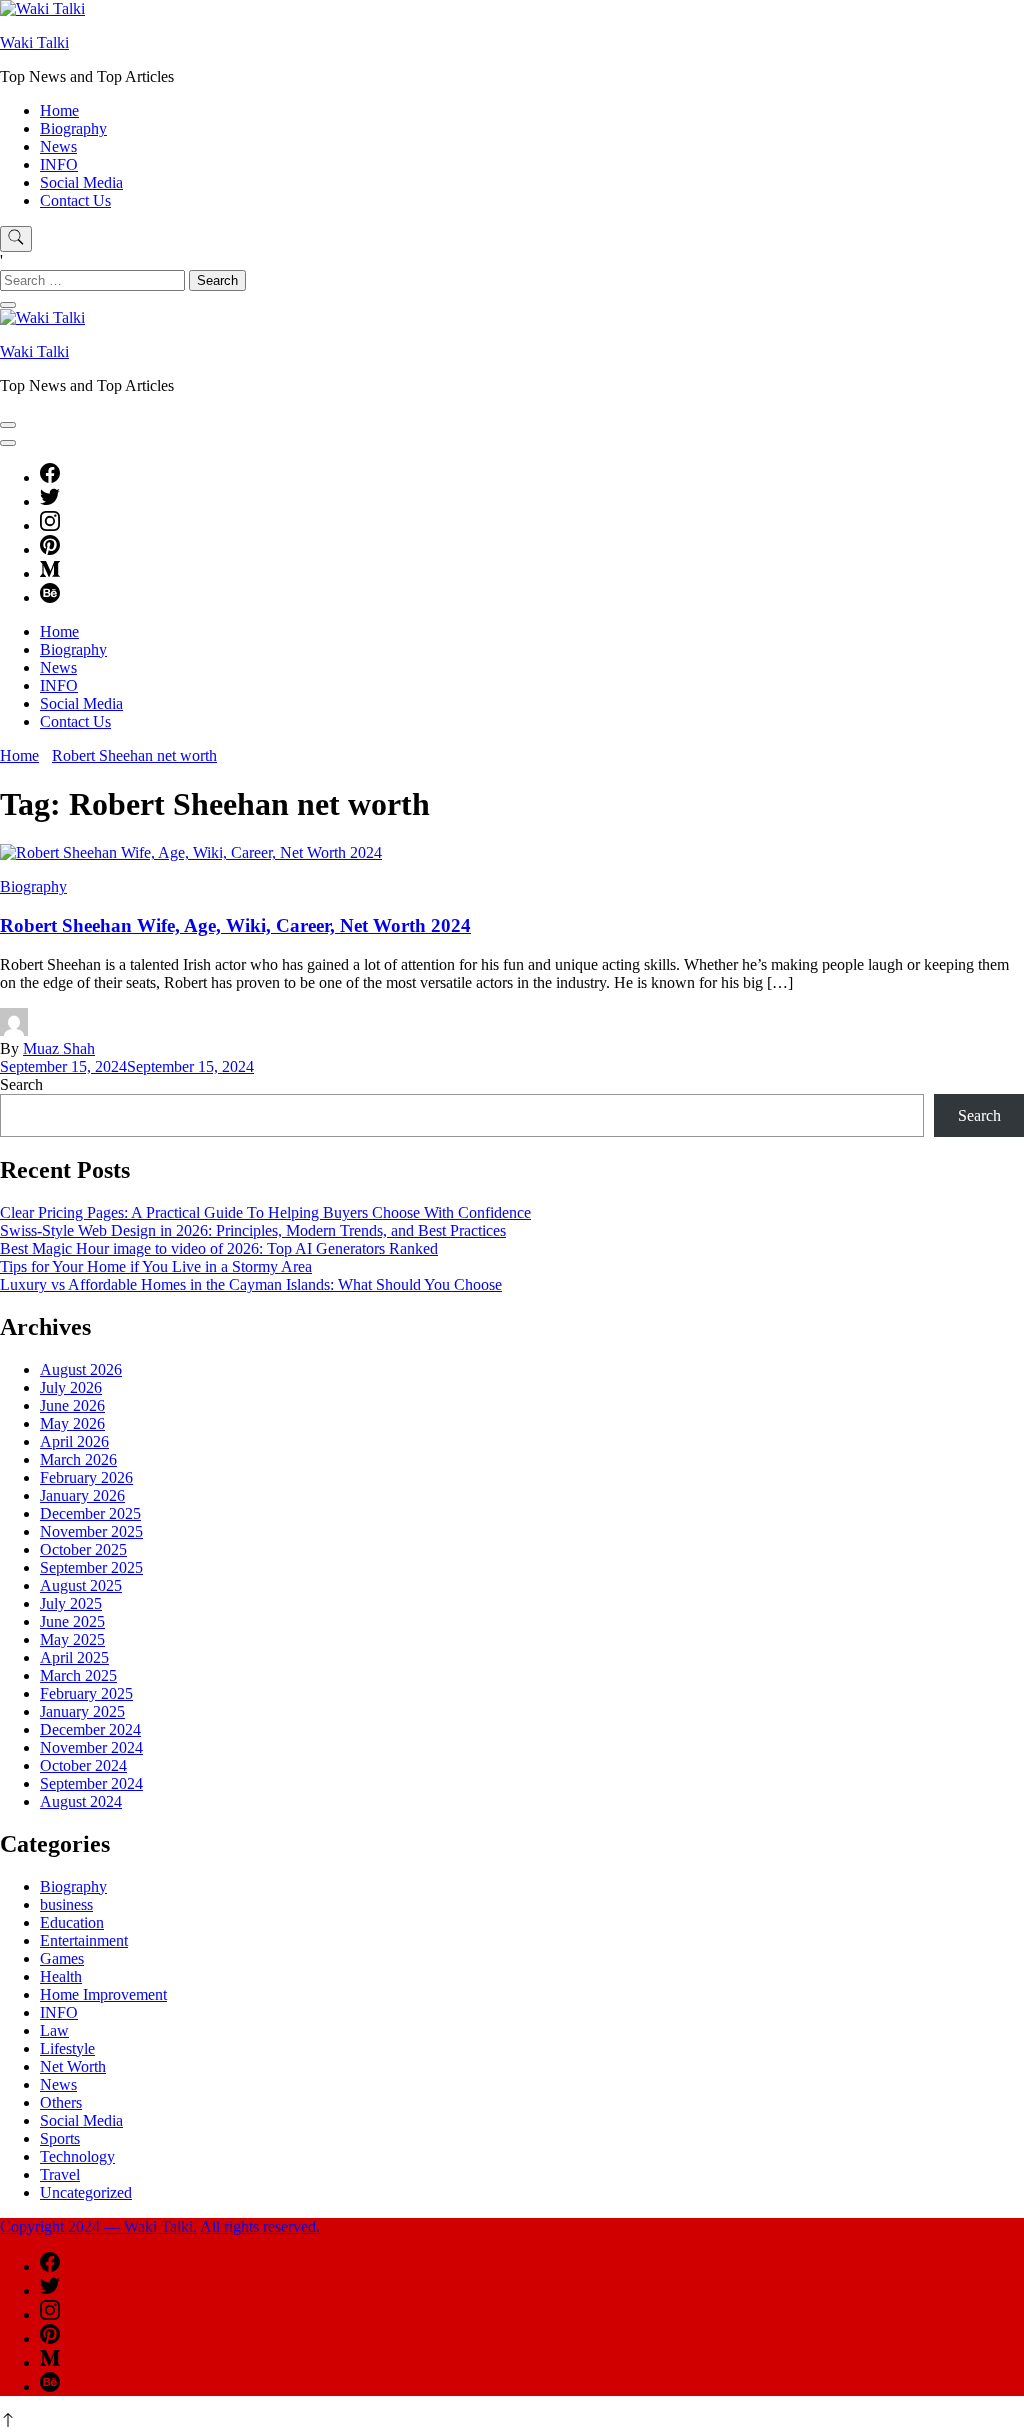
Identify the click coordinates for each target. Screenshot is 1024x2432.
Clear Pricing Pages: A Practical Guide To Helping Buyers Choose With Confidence (265, 1212)
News (58, 146)
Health (61, 1976)
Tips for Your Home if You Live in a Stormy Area (156, 1266)
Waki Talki (34, 42)
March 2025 (78, 1675)
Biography (73, 128)
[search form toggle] (16, 239)
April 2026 (74, 1441)
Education (72, 1922)
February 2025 (86, 1693)
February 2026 (86, 1477)
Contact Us (75, 200)
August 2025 (81, 1585)
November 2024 (91, 1747)
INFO (59, 164)
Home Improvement (103, 1994)
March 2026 (78, 1459)
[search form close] (8, 305)
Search (21, 1084)
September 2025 (91, 1567)
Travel (60, 2174)
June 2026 (72, 1405)
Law (54, 2030)
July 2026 (71, 1387)
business (66, 1904)
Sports (60, 2138)
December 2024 (90, 1729)
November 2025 (91, 1531)
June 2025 (72, 1621)
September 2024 (91, 1783)
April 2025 (74, 1657)
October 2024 (83, 1765)
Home (59, 110)
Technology (77, 2156)
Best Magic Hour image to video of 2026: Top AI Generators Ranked (219, 1248)
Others (61, 2102)
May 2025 (72, 1639)
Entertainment (84, 1940)
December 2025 (90, 1513)
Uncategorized (86, 2192)
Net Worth (73, 2066)
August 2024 (81, 1801)
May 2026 (72, 1423)
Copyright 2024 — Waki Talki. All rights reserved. (160, 2226)
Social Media (81, 182)
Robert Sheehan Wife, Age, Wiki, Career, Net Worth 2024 (235, 925)
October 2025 (83, 1549)
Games (62, 1958)
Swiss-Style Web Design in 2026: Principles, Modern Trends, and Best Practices (253, 1230)
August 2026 (81, 1369)
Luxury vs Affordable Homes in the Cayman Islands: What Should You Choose (251, 1284)
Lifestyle (67, 2048)
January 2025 (82, 1711)
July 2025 (71, 1603)
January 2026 (82, 1495)
